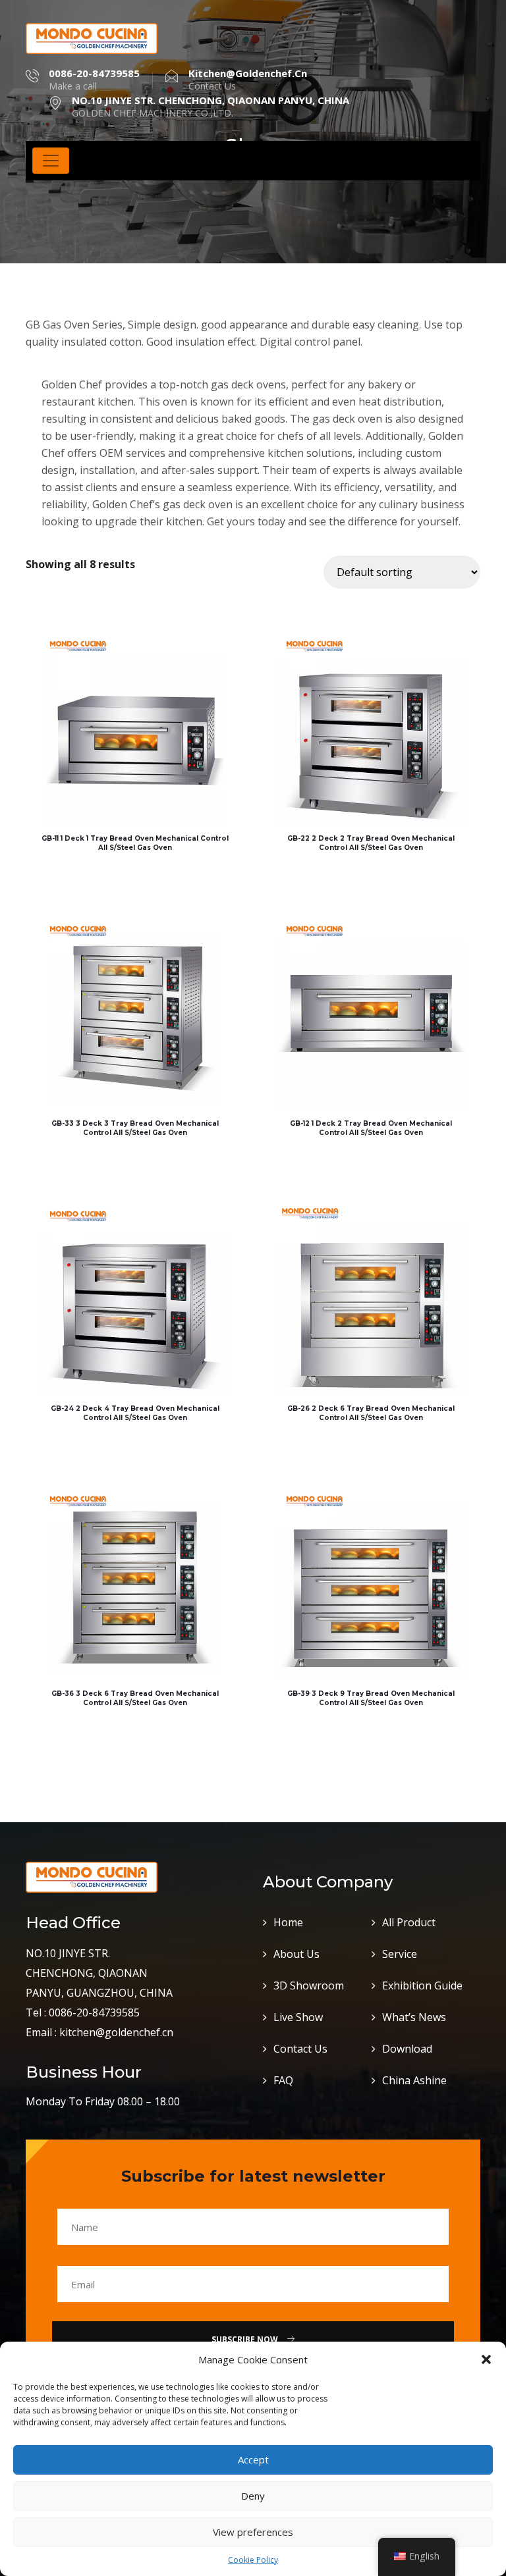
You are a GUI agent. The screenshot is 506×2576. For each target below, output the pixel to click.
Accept (253, 2459)
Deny (253, 2496)
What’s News (414, 2017)
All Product (409, 1922)
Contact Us (300, 2049)
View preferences (253, 2532)
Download (407, 2049)
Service (400, 1954)
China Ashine (414, 2080)
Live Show (298, 2017)
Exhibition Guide (422, 1985)
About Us (296, 1954)
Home (288, 1922)
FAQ (283, 2080)
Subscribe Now (246, 2339)
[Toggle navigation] (51, 161)
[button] (486, 2359)
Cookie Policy (253, 2560)
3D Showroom (309, 1985)
